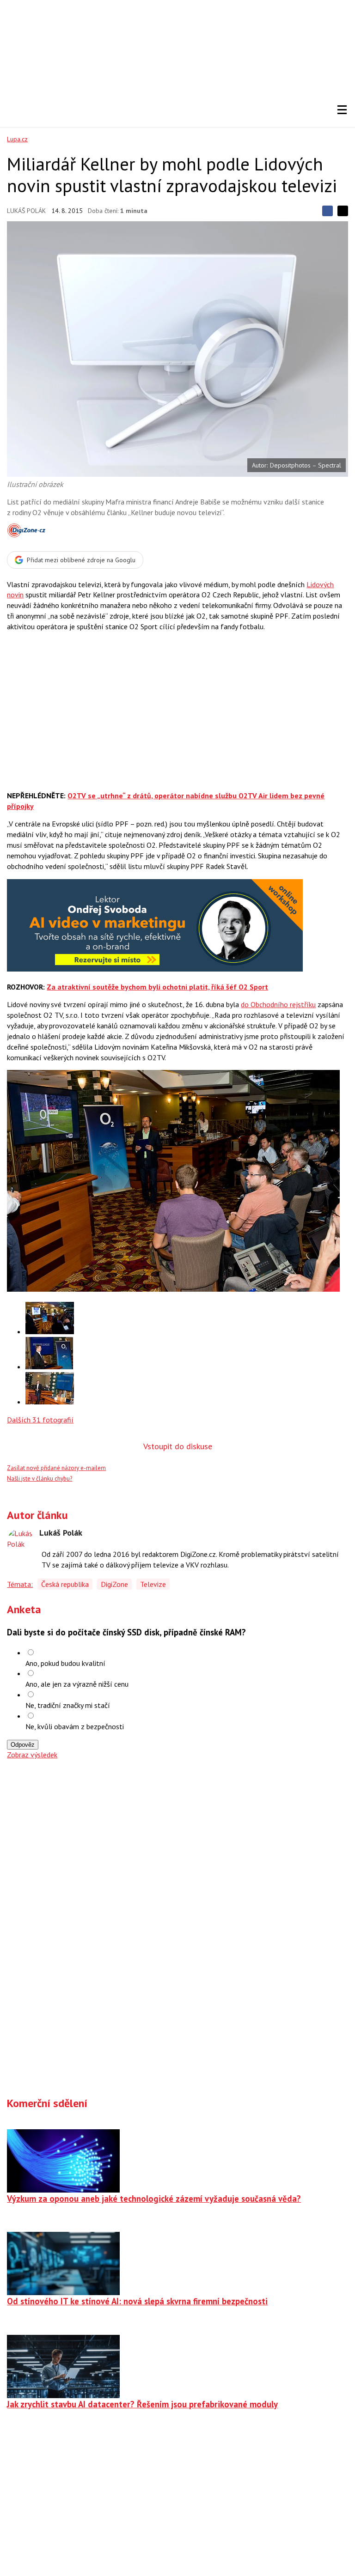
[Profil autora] (21, 1542)
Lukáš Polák (26, 211)
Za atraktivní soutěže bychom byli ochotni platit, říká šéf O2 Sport (157, 987)
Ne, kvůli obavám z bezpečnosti (75, 1726)
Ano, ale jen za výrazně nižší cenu (77, 1684)
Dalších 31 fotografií (40, 1420)
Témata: (20, 1584)
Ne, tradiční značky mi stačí (68, 1705)
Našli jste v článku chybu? (40, 1479)
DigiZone (114, 1584)
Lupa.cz (17, 139)
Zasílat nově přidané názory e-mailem (56, 1468)
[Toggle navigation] (342, 110)
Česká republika (65, 1584)
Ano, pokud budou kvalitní (65, 1663)
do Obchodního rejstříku (278, 1004)
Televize (153, 1584)
